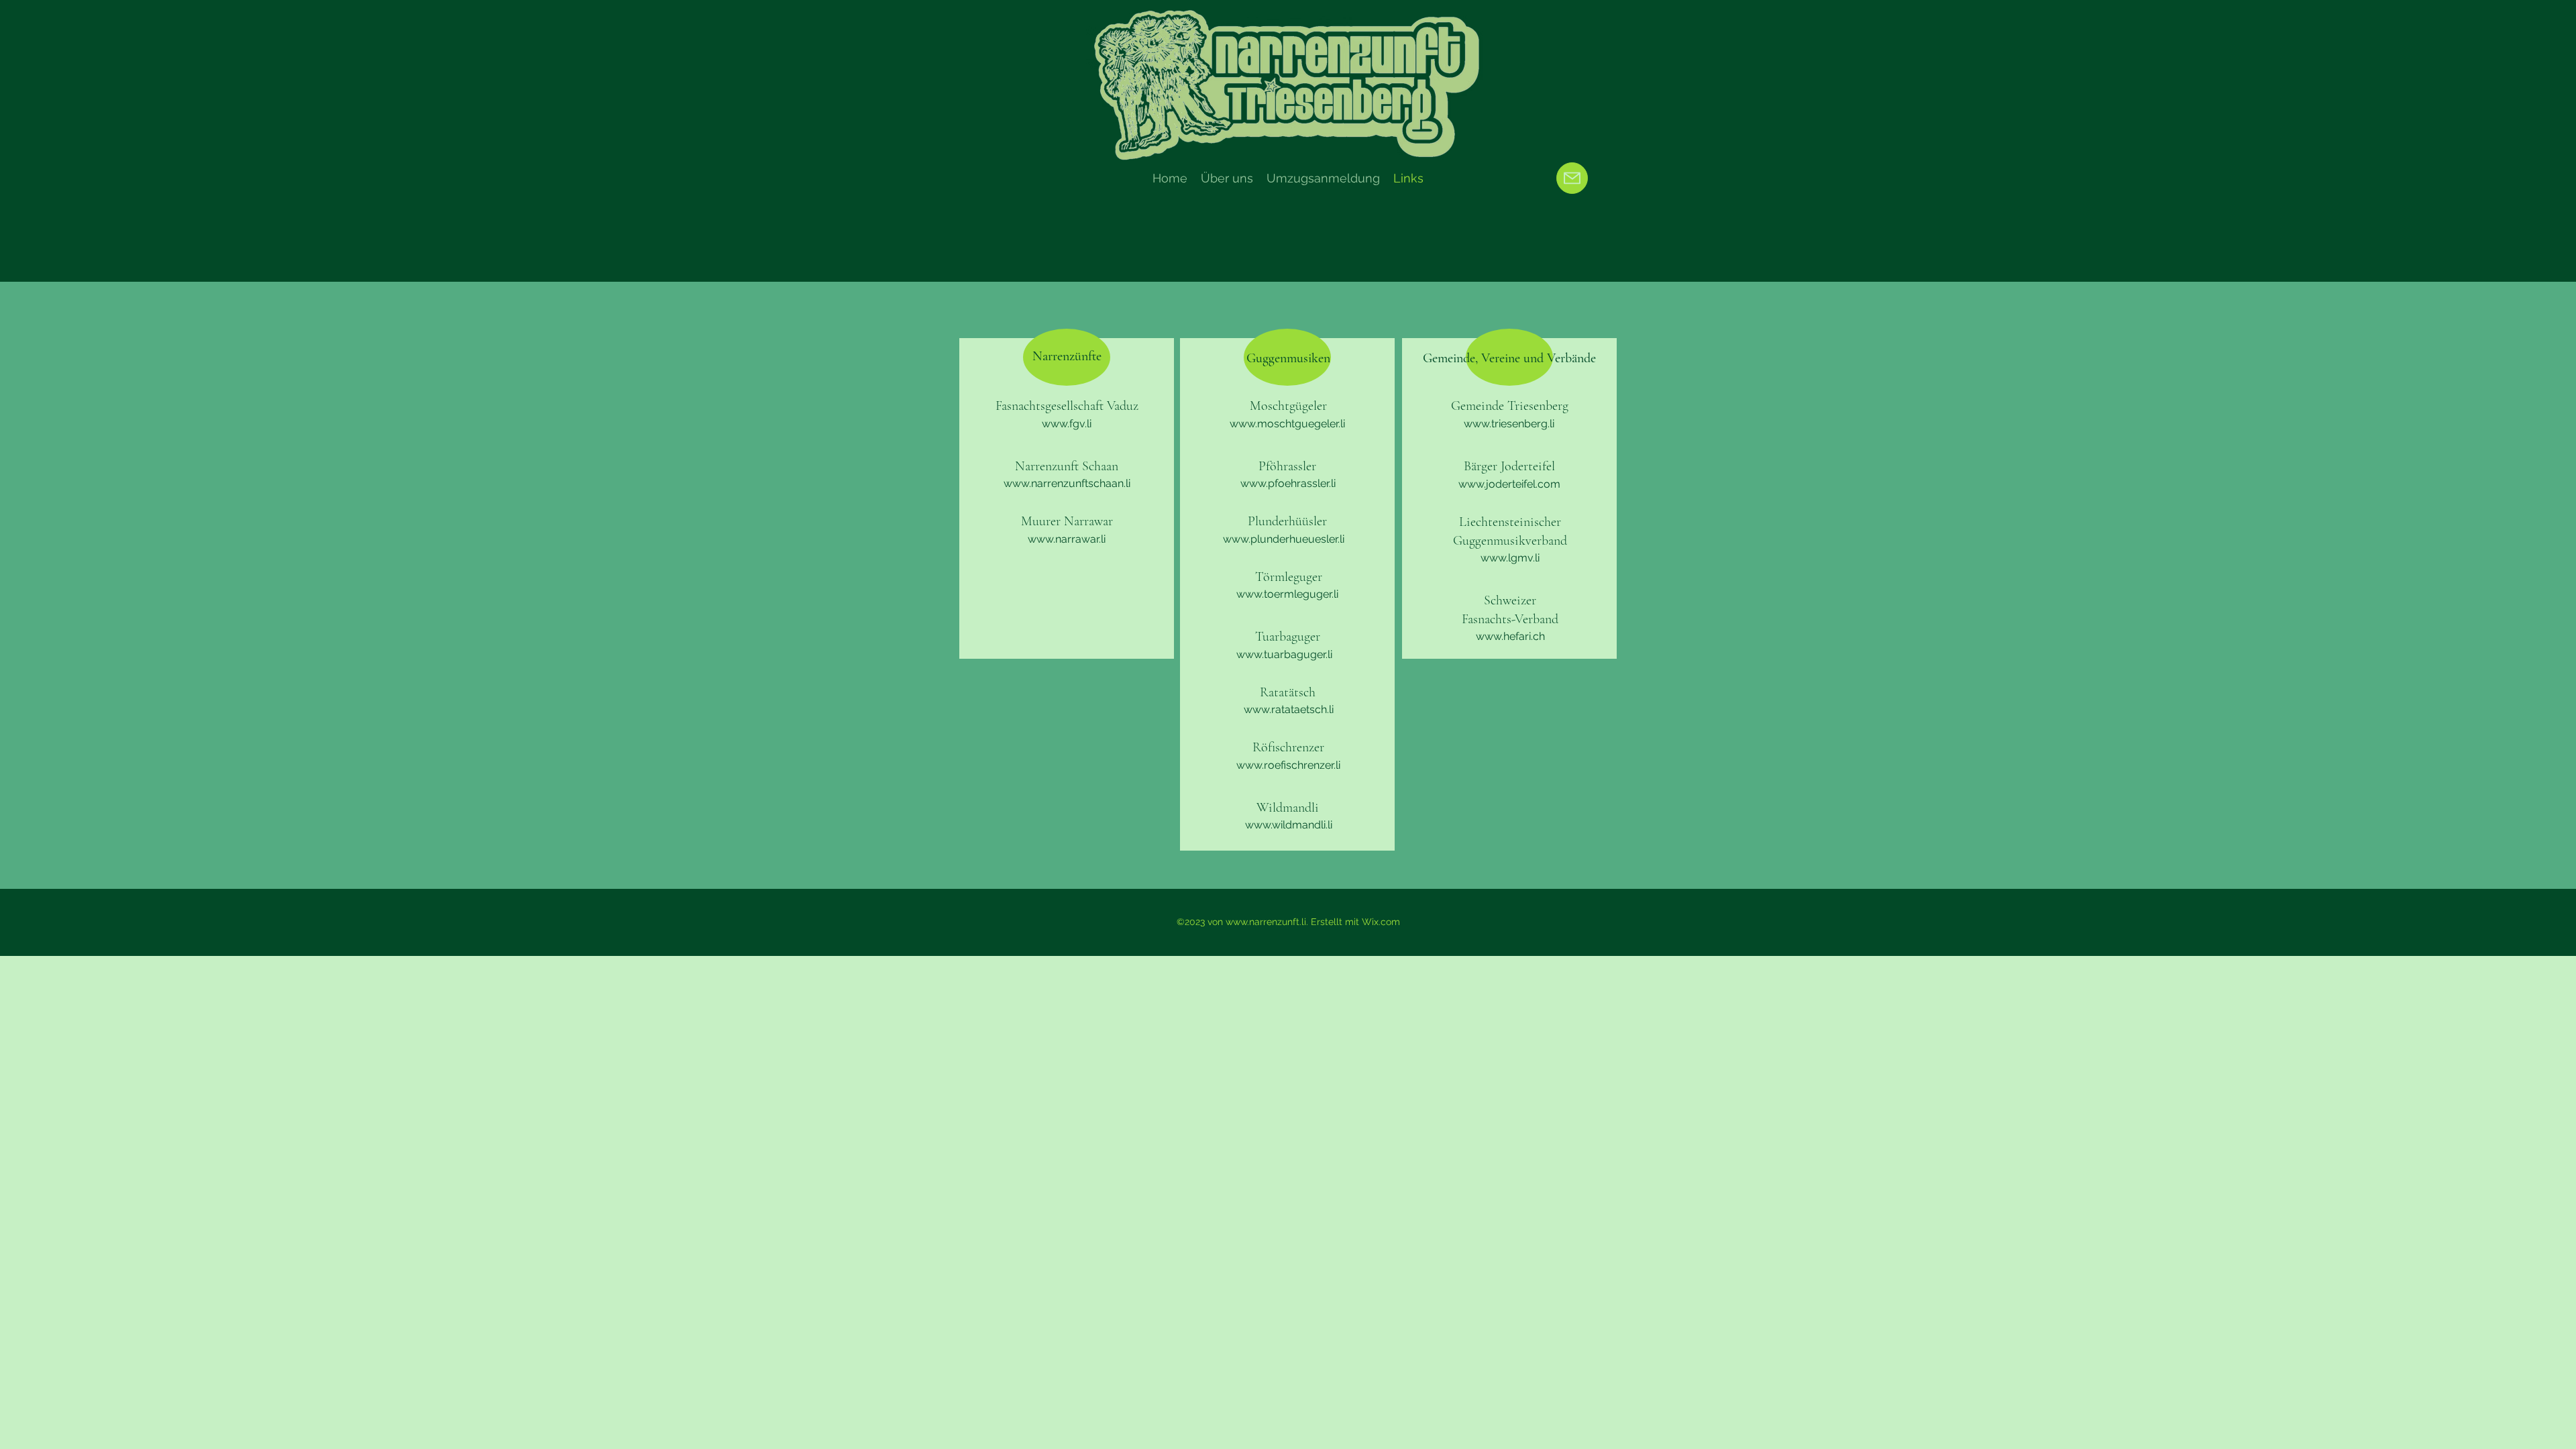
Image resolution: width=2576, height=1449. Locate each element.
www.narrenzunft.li (1266, 922)
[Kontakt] (1572, 178)
